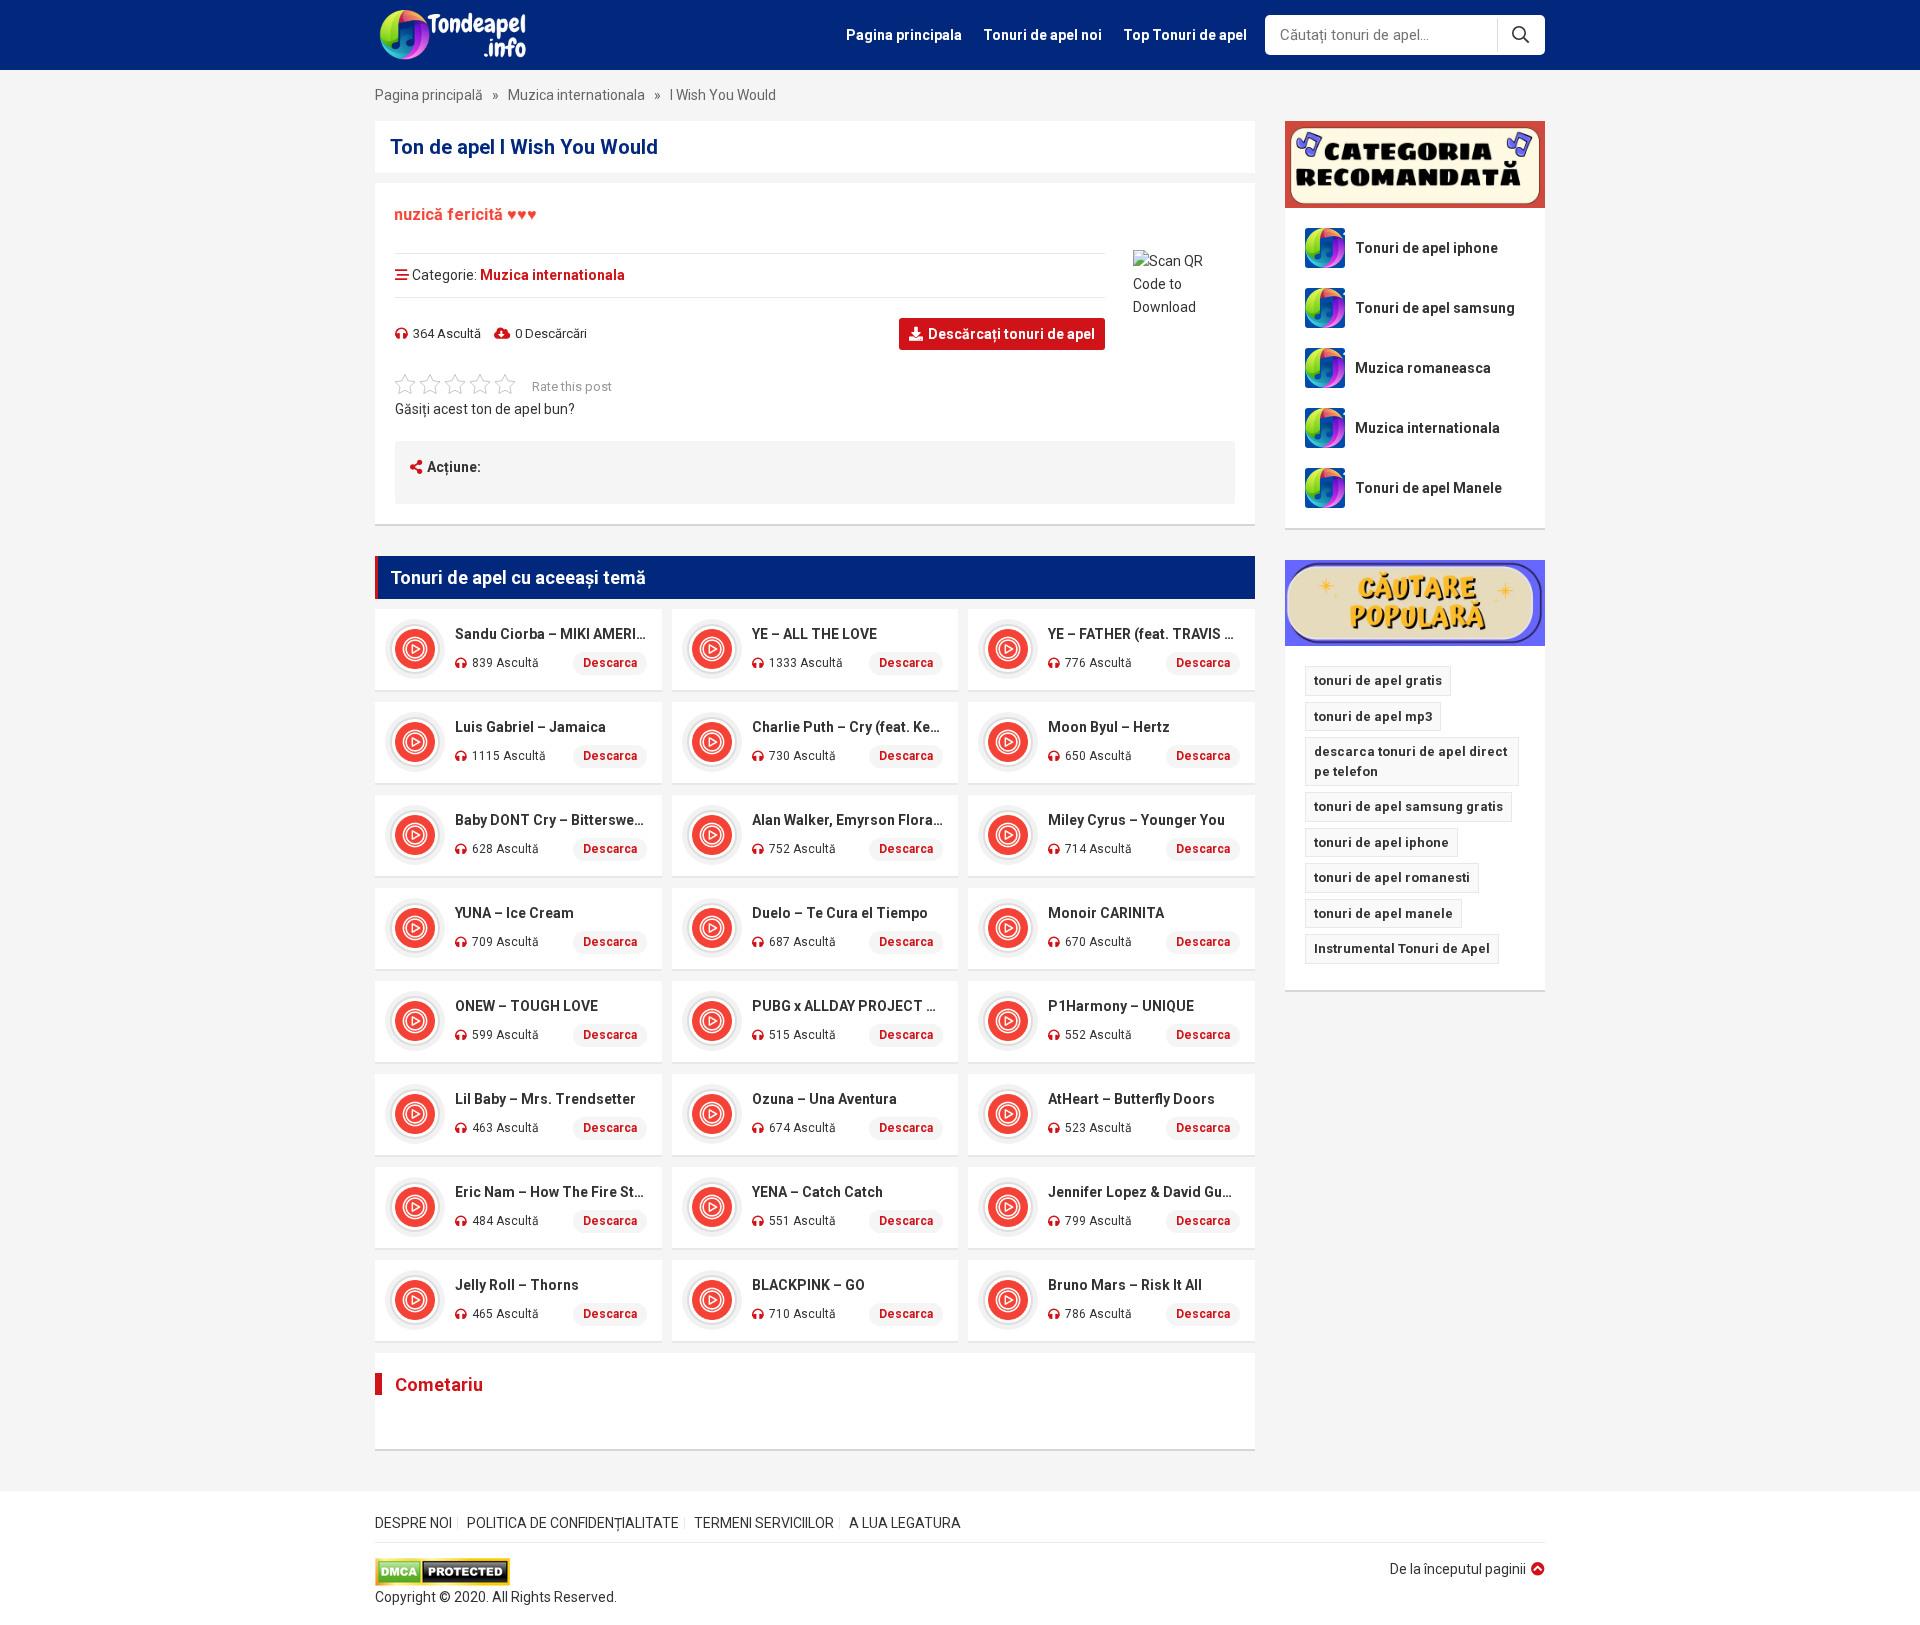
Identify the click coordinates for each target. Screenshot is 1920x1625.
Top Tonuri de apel (1185, 35)
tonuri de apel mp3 (1373, 716)
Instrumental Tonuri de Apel (1402, 948)
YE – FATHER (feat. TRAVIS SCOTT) (1144, 634)
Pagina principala (904, 35)
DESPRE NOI (413, 1523)
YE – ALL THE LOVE (814, 634)
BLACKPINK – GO (808, 1285)
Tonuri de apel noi (1042, 35)
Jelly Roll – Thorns (517, 1285)
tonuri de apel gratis (1378, 680)
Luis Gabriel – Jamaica (530, 727)
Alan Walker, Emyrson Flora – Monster (848, 820)
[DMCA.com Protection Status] (496, 1572)
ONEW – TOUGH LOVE (526, 1006)
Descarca (610, 663)
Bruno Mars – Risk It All (1125, 1285)
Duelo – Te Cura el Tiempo (840, 913)
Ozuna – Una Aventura (824, 1099)
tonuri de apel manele (1383, 913)
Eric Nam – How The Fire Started (551, 1192)
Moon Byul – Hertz (1109, 727)
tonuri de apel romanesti (1392, 877)
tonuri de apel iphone (1381, 842)
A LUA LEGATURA (905, 1523)
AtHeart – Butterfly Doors (1131, 1099)
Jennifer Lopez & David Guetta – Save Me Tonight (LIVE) (1144, 1192)
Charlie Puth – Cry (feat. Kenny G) (848, 727)
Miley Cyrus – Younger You (1136, 820)
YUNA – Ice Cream (514, 913)
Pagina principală (429, 95)
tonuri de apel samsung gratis (1408, 806)
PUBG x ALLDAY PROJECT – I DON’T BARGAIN (848, 1006)
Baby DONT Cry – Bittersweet (551, 820)
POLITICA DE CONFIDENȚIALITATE (573, 1523)
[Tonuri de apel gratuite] (458, 35)
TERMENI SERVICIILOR (764, 1523)
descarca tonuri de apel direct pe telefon (1410, 761)
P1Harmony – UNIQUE (1121, 1006)
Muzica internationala (576, 95)
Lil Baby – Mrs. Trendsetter (545, 1099)
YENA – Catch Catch (817, 1192)
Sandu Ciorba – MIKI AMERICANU (551, 634)
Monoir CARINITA (1106, 913)
